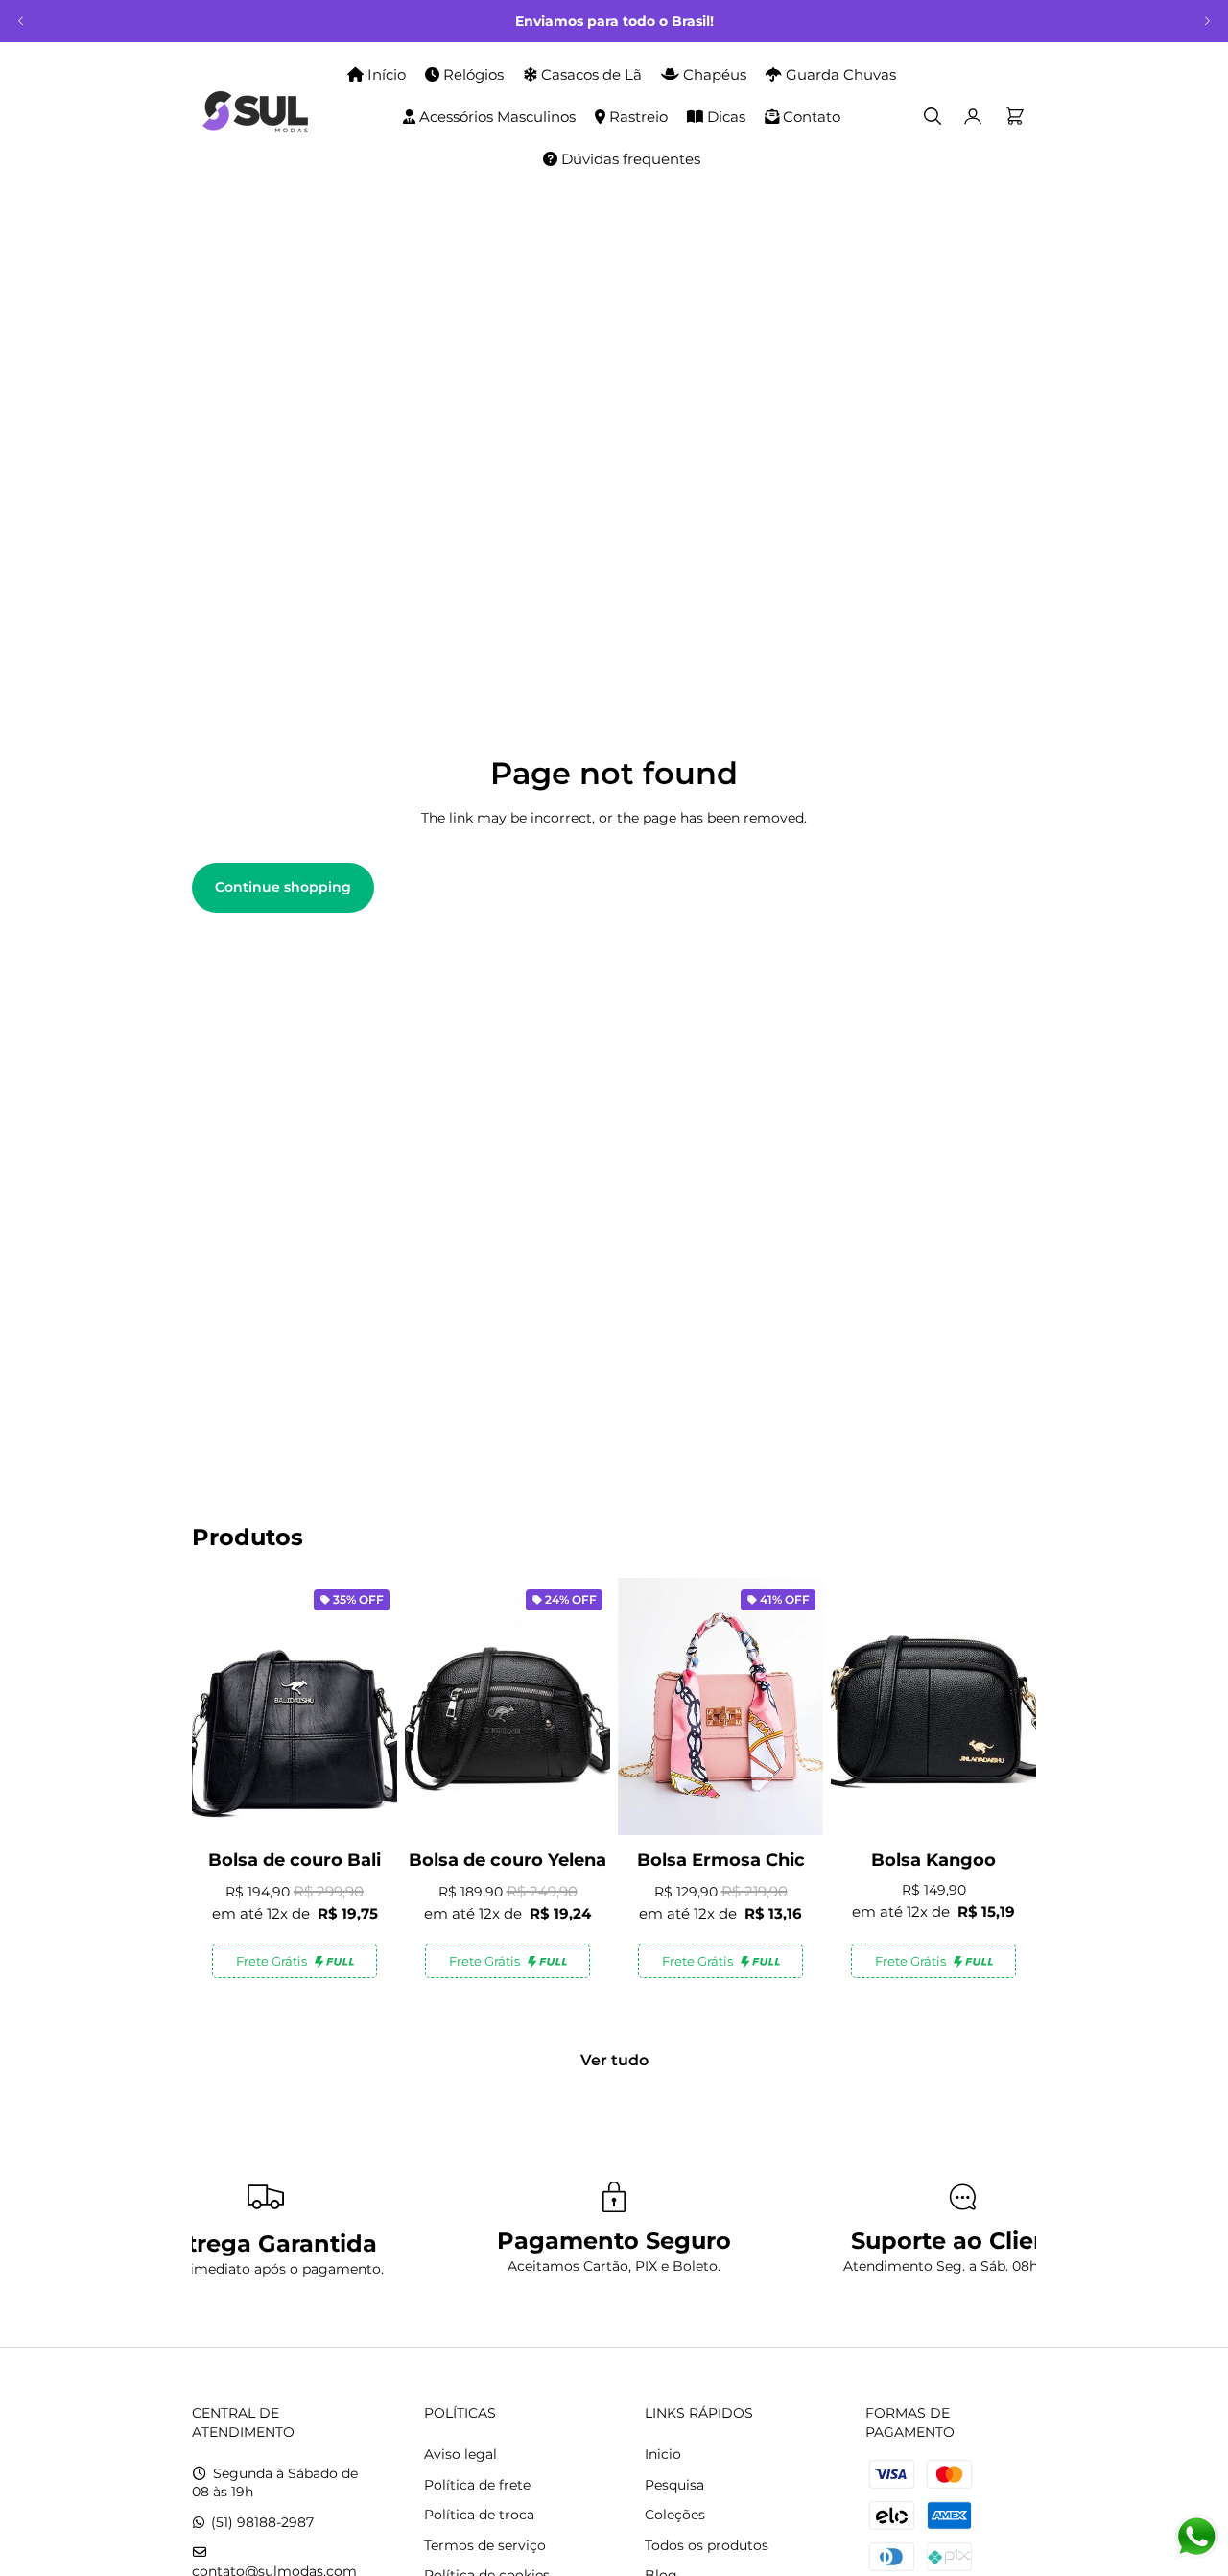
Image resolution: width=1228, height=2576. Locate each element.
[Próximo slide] (1207, 21)
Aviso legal (460, 2454)
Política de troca (479, 2515)
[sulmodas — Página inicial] (255, 116)
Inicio (663, 2454)
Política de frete (477, 2485)
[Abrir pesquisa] (933, 116)
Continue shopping (283, 887)
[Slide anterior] (21, 21)
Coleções (675, 2515)
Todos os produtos (707, 2545)
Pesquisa (674, 2485)
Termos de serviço (485, 2545)
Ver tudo (614, 2060)
